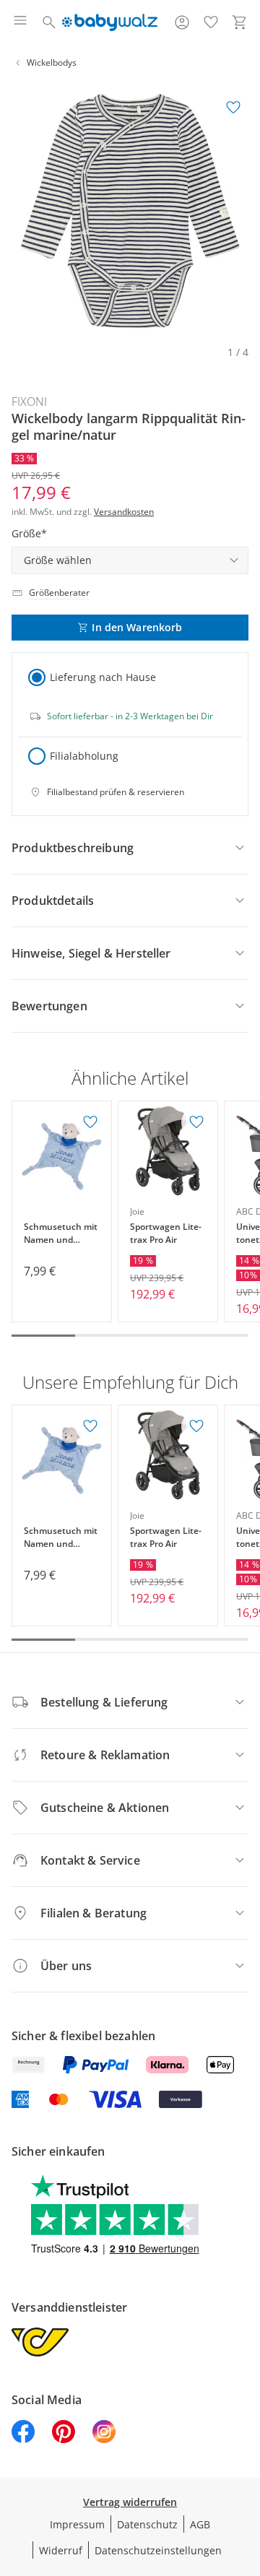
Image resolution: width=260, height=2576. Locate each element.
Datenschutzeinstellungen (158, 2550)
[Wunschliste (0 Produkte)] (211, 22)
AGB (200, 2524)
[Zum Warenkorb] (240, 22)
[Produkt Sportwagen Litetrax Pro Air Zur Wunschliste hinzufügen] (196, 1122)
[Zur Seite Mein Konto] (182, 22)
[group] (130, 211)
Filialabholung (84, 756)
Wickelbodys (52, 62)
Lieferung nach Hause (103, 677)
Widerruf (61, 2550)
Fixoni (29, 402)
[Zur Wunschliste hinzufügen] (233, 108)
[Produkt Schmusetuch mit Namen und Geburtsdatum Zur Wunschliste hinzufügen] (90, 1122)
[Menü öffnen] (20, 22)
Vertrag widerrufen (130, 2502)
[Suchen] (49, 22)
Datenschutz (147, 2524)
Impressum (77, 2524)
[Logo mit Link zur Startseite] (109, 22)
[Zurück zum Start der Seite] (246, 2475)
